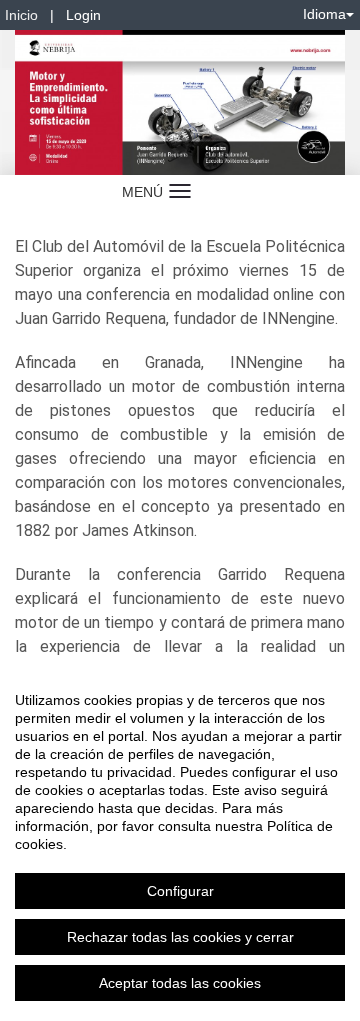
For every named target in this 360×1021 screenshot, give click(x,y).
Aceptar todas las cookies (180, 983)
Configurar (180, 891)
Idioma (324, 14)
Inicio (21, 15)
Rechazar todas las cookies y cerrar (180, 937)
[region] (180, 841)
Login (83, 15)
